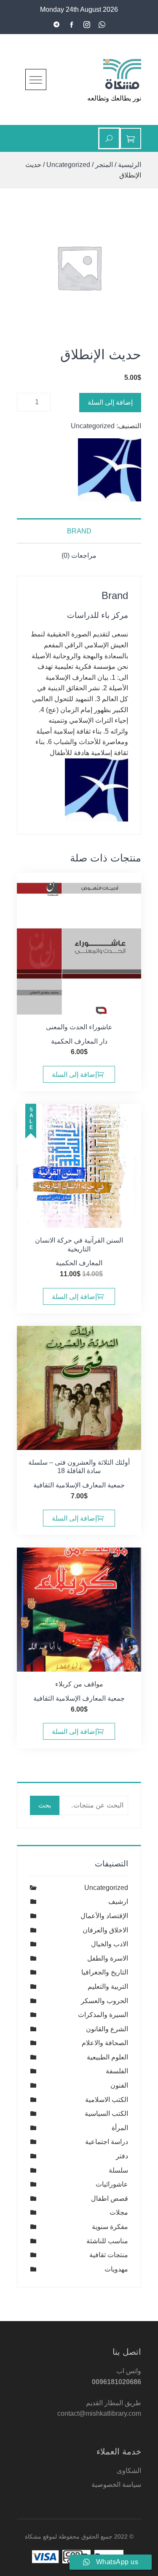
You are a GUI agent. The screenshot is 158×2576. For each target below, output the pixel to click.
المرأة (120, 2128)
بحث (45, 1805)
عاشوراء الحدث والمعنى (79, 1027)
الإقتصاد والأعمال (104, 1916)
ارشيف (118, 1902)
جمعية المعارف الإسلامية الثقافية (79, 1485)
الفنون (119, 2085)
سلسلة (118, 2170)
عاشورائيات (112, 2184)
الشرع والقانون (107, 2029)
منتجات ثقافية (109, 2255)
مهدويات (116, 2269)
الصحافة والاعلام (105, 2043)
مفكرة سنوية (110, 2227)
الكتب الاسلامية (107, 2100)
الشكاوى (129, 2471)
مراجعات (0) (79, 555)
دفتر (122, 2156)
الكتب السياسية (106, 2114)
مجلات (119, 2212)
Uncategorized (68, 165)
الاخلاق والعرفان (105, 1930)
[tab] (79, 531)
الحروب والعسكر (104, 2001)
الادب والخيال (110, 1944)
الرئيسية (130, 165)
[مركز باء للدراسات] (110, 470)
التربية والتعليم (108, 1986)
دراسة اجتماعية (107, 2142)
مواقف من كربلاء (79, 1684)
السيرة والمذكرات (103, 2015)
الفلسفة (117, 2071)
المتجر (104, 165)
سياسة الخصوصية (116, 2485)
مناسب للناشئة (107, 2241)
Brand (79, 531)
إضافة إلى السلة (110, 402)
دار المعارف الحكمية (79, 1041)
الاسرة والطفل (108, 1958)
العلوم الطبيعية (107, 2057)
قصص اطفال (110, 2198)
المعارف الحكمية (79, 1263)
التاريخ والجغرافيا (105, 1972)
